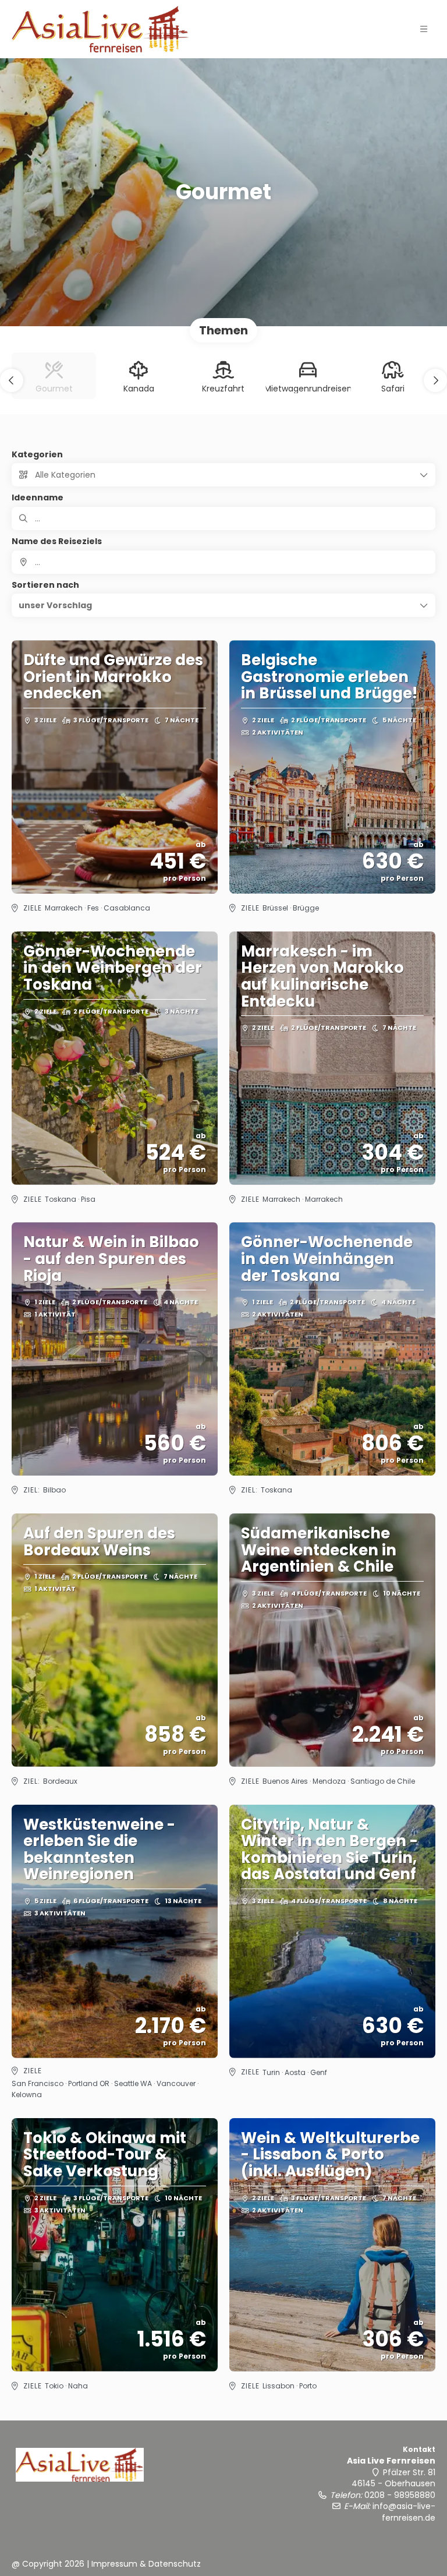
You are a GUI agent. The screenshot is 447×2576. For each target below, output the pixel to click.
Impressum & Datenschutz (146, 2564)
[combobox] (223, 562)
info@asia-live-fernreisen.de (404, 2512)
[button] (424, 29)
